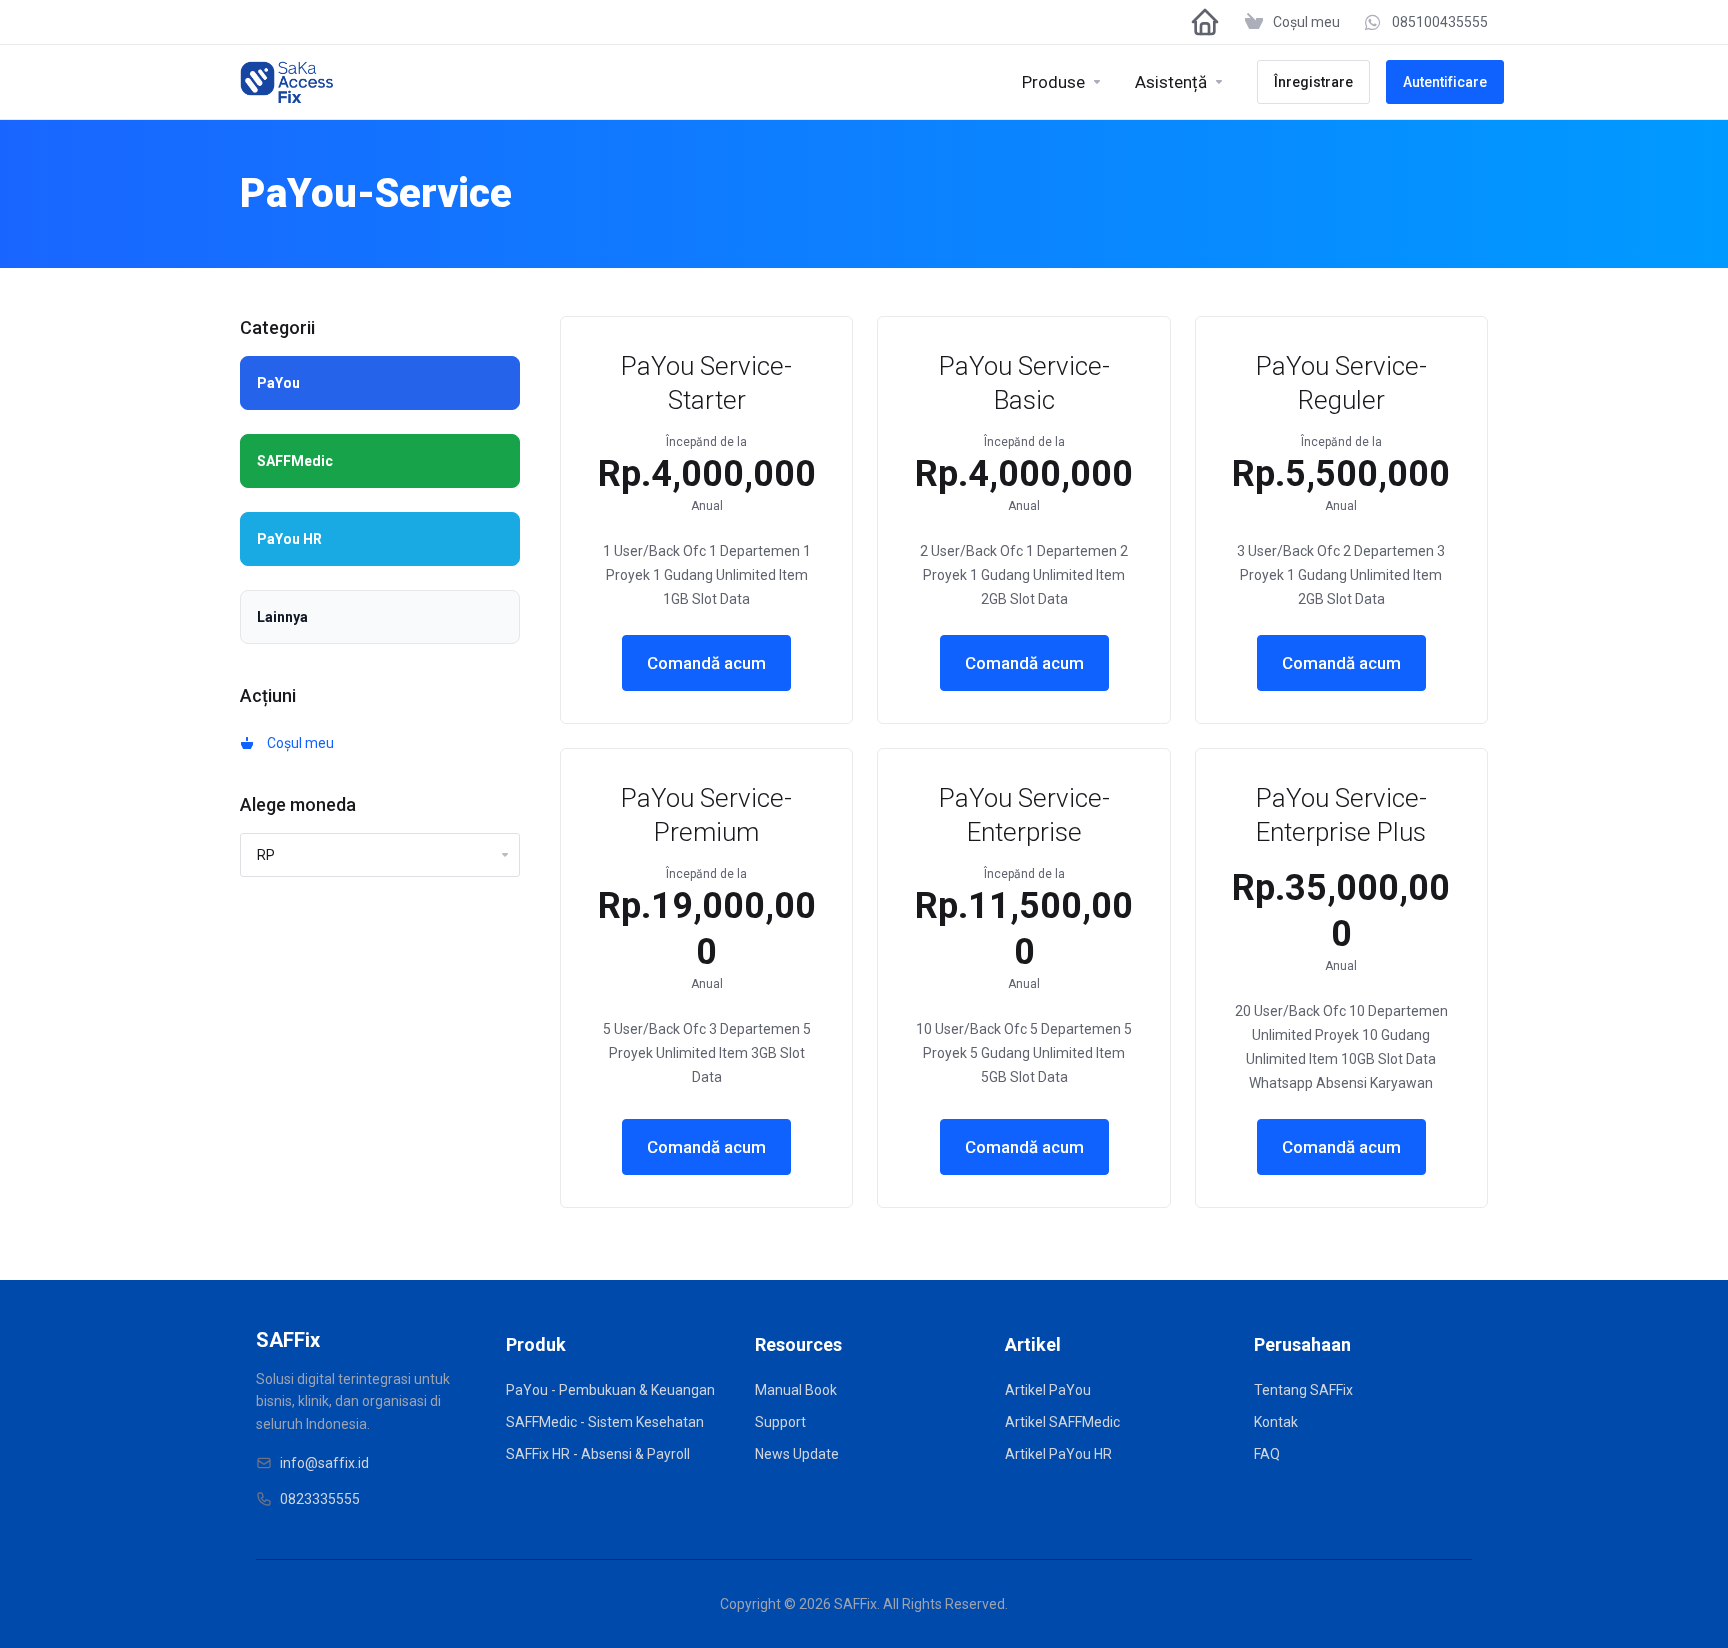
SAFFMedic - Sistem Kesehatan (605, 1422)
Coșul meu (297, 743)
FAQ (1267, 1454)
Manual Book (796, 1390)
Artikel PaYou (1048, 1390)
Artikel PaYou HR (1058, 1454)
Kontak (1276, 1422)
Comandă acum (706, 663)
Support (780, 1422)
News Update (797, 1454)
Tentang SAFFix (1303, 1390)
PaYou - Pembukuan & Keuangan (610, 1390)
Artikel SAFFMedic (1062, 1422)
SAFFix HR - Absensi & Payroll (598, 1454)
